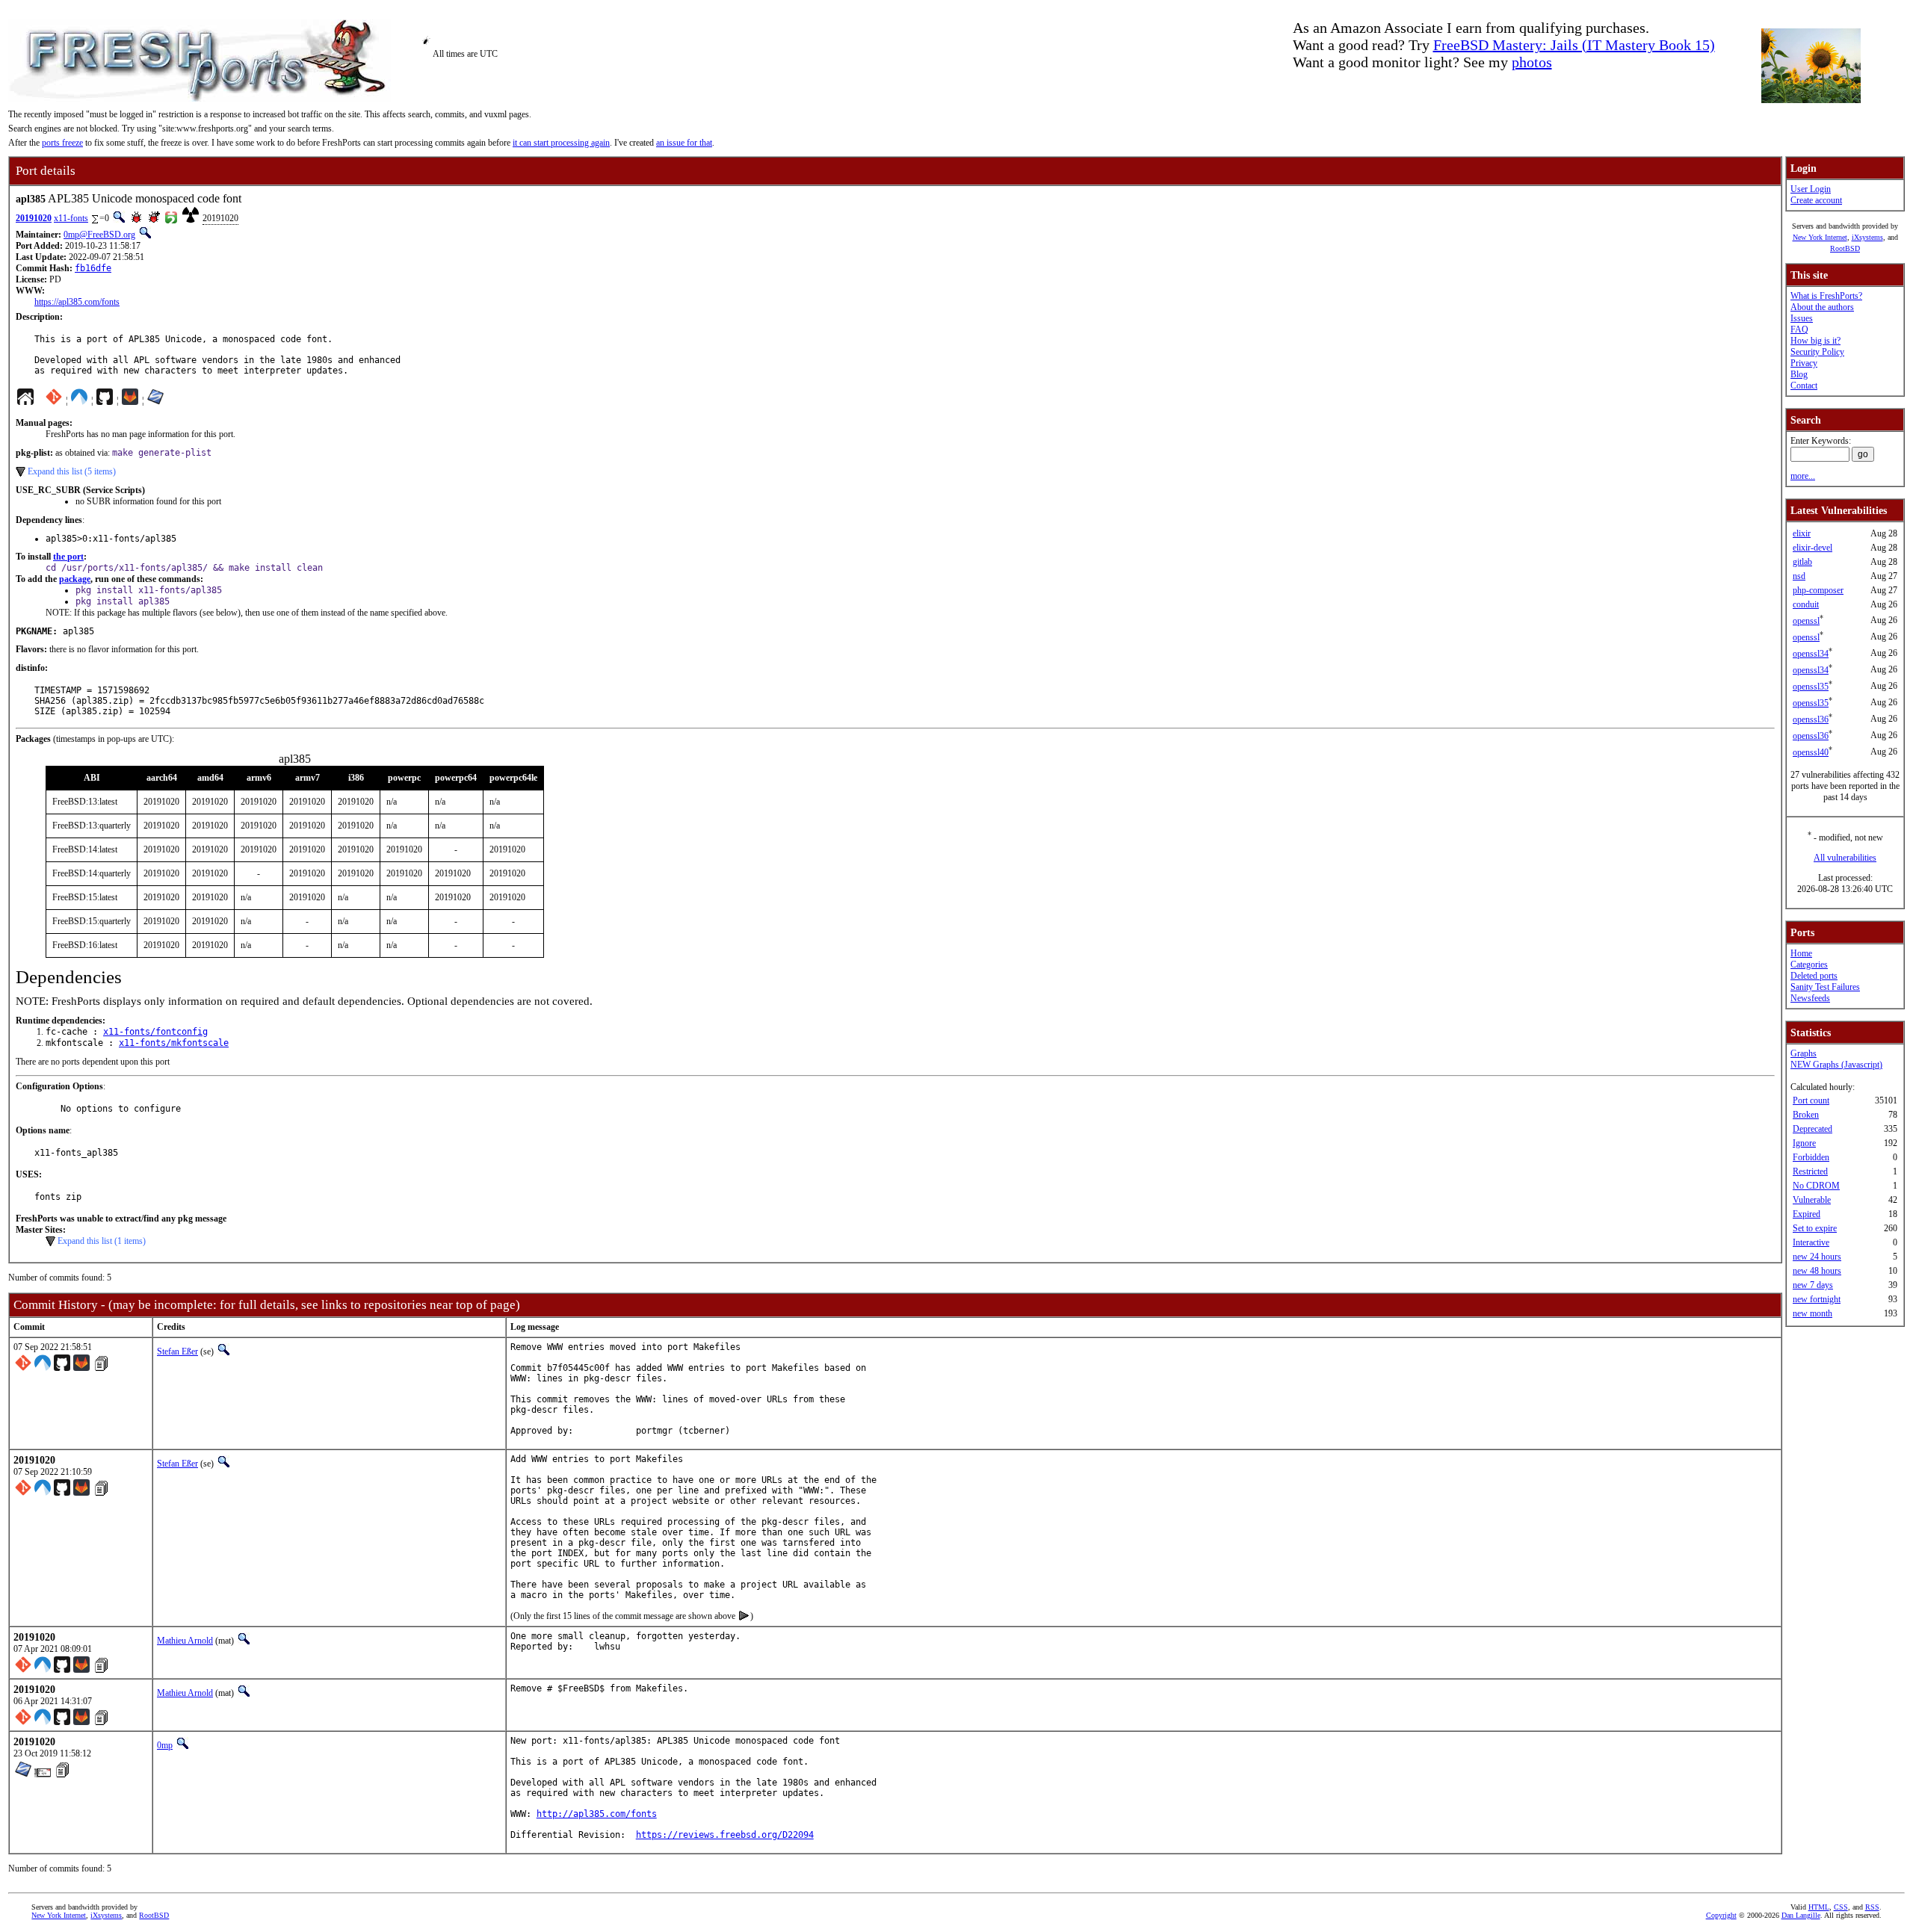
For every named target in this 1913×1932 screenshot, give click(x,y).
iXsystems (1867, 237)
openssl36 (1811, 719)
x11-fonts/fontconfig (155, 1032)
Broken (1806, 1115)
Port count (1811, 1100)
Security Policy (1817, 352)
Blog (1799, 374)
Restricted (1810, 1171)
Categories (1809, 965)
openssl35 (1811, 687)
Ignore (1804, 1143)
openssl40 (1811, 752)
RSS (1872, 1907)
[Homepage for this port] (25, 400)
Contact (1804, 386)
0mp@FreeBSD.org (99, 235)
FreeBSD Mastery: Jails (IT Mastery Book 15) (1574, 45)
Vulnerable (1812, 1200)
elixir (1802, 533)
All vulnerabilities (1845, 858)
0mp (165, 1745)
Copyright (1721, 1915)
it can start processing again (561, 143)
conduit (1806, 604)
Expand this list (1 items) (102, 1241)
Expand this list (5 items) (72, 471)
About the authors (1822, 307)
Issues (1802, 318)
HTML (1819, 1907)
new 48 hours (1817, 1271)
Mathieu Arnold (185, 1641)
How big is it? (1815, 341)
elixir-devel (1812, 548)
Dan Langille (1801, 1915)
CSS (1841, 1907)
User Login (1811, 189)
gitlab (1802, 562)
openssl (1806, 621)
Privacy (1804, 363)
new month (1812, 1313)
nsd (1799, 576)
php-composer (1818, 590)
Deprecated (1812, 1129)
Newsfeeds (1810, 998)
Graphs (1804, 1053)
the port (68, 557)
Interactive (1811, 1242)
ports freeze (62, 143)
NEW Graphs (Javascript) (1836, 1065)
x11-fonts (71, 218)
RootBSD (1845, 248)
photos (1532, 62)
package (75, 579)
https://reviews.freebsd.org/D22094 (725, 1835)
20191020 (34, 218)
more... (1803, 476)
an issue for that (684, 143)
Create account (1816, 200)
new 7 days (1813, 1285)
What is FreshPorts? (1826, 296)
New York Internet (1820, 237)
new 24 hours (1817, 1257)
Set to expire (1815, 1228)
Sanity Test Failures (1825, 987)
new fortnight (1817, 1299)
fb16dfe (93, 268)
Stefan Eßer (177, 1352)
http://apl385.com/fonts (597, 1814)
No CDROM (1816, 1186)
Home (1801, 953)
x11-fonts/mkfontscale (174, 1043)
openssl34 (1811, 654)
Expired (1807, 1214)
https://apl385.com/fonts (77, 302)
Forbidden (1811, 1157)
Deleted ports (1814, 976)
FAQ (1799, 329)
